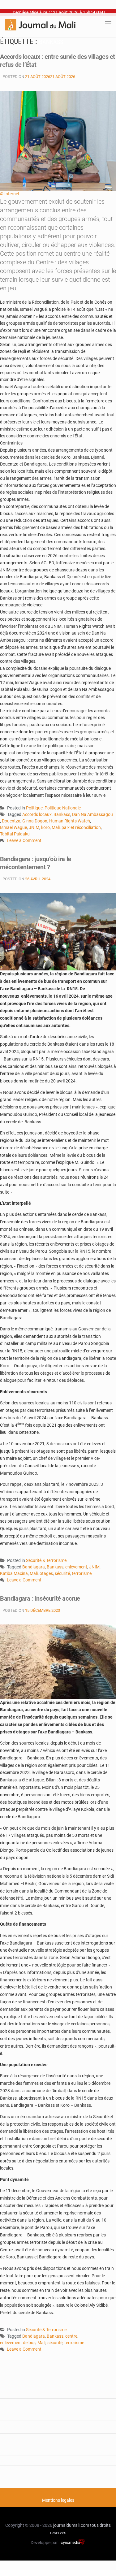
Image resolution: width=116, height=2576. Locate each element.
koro (45, 827)
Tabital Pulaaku (15, 834)
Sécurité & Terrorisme (46, 1560)
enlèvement (76, 1567)
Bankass (62, 814)
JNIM (34, 827)
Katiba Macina (14, 1573)
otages (46, 1573)
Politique (34, 808)
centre (71, 2336)
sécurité (62, 1573)
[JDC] (40, 24)
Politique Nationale (63, 808)
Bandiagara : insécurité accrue (40, 1598)
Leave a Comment (24, 841)
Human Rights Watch (70, 821)
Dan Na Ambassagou (92, 814)
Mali (56, 827)
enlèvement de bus (18, 2343)
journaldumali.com (71, 2525)
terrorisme (82, 1573)
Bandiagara (34, 1567)
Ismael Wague (13, 827)
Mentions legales (58, 2500)
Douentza (11, 821)
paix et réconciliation (81, 827)
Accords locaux (37, 814)
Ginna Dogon (35, 821)
